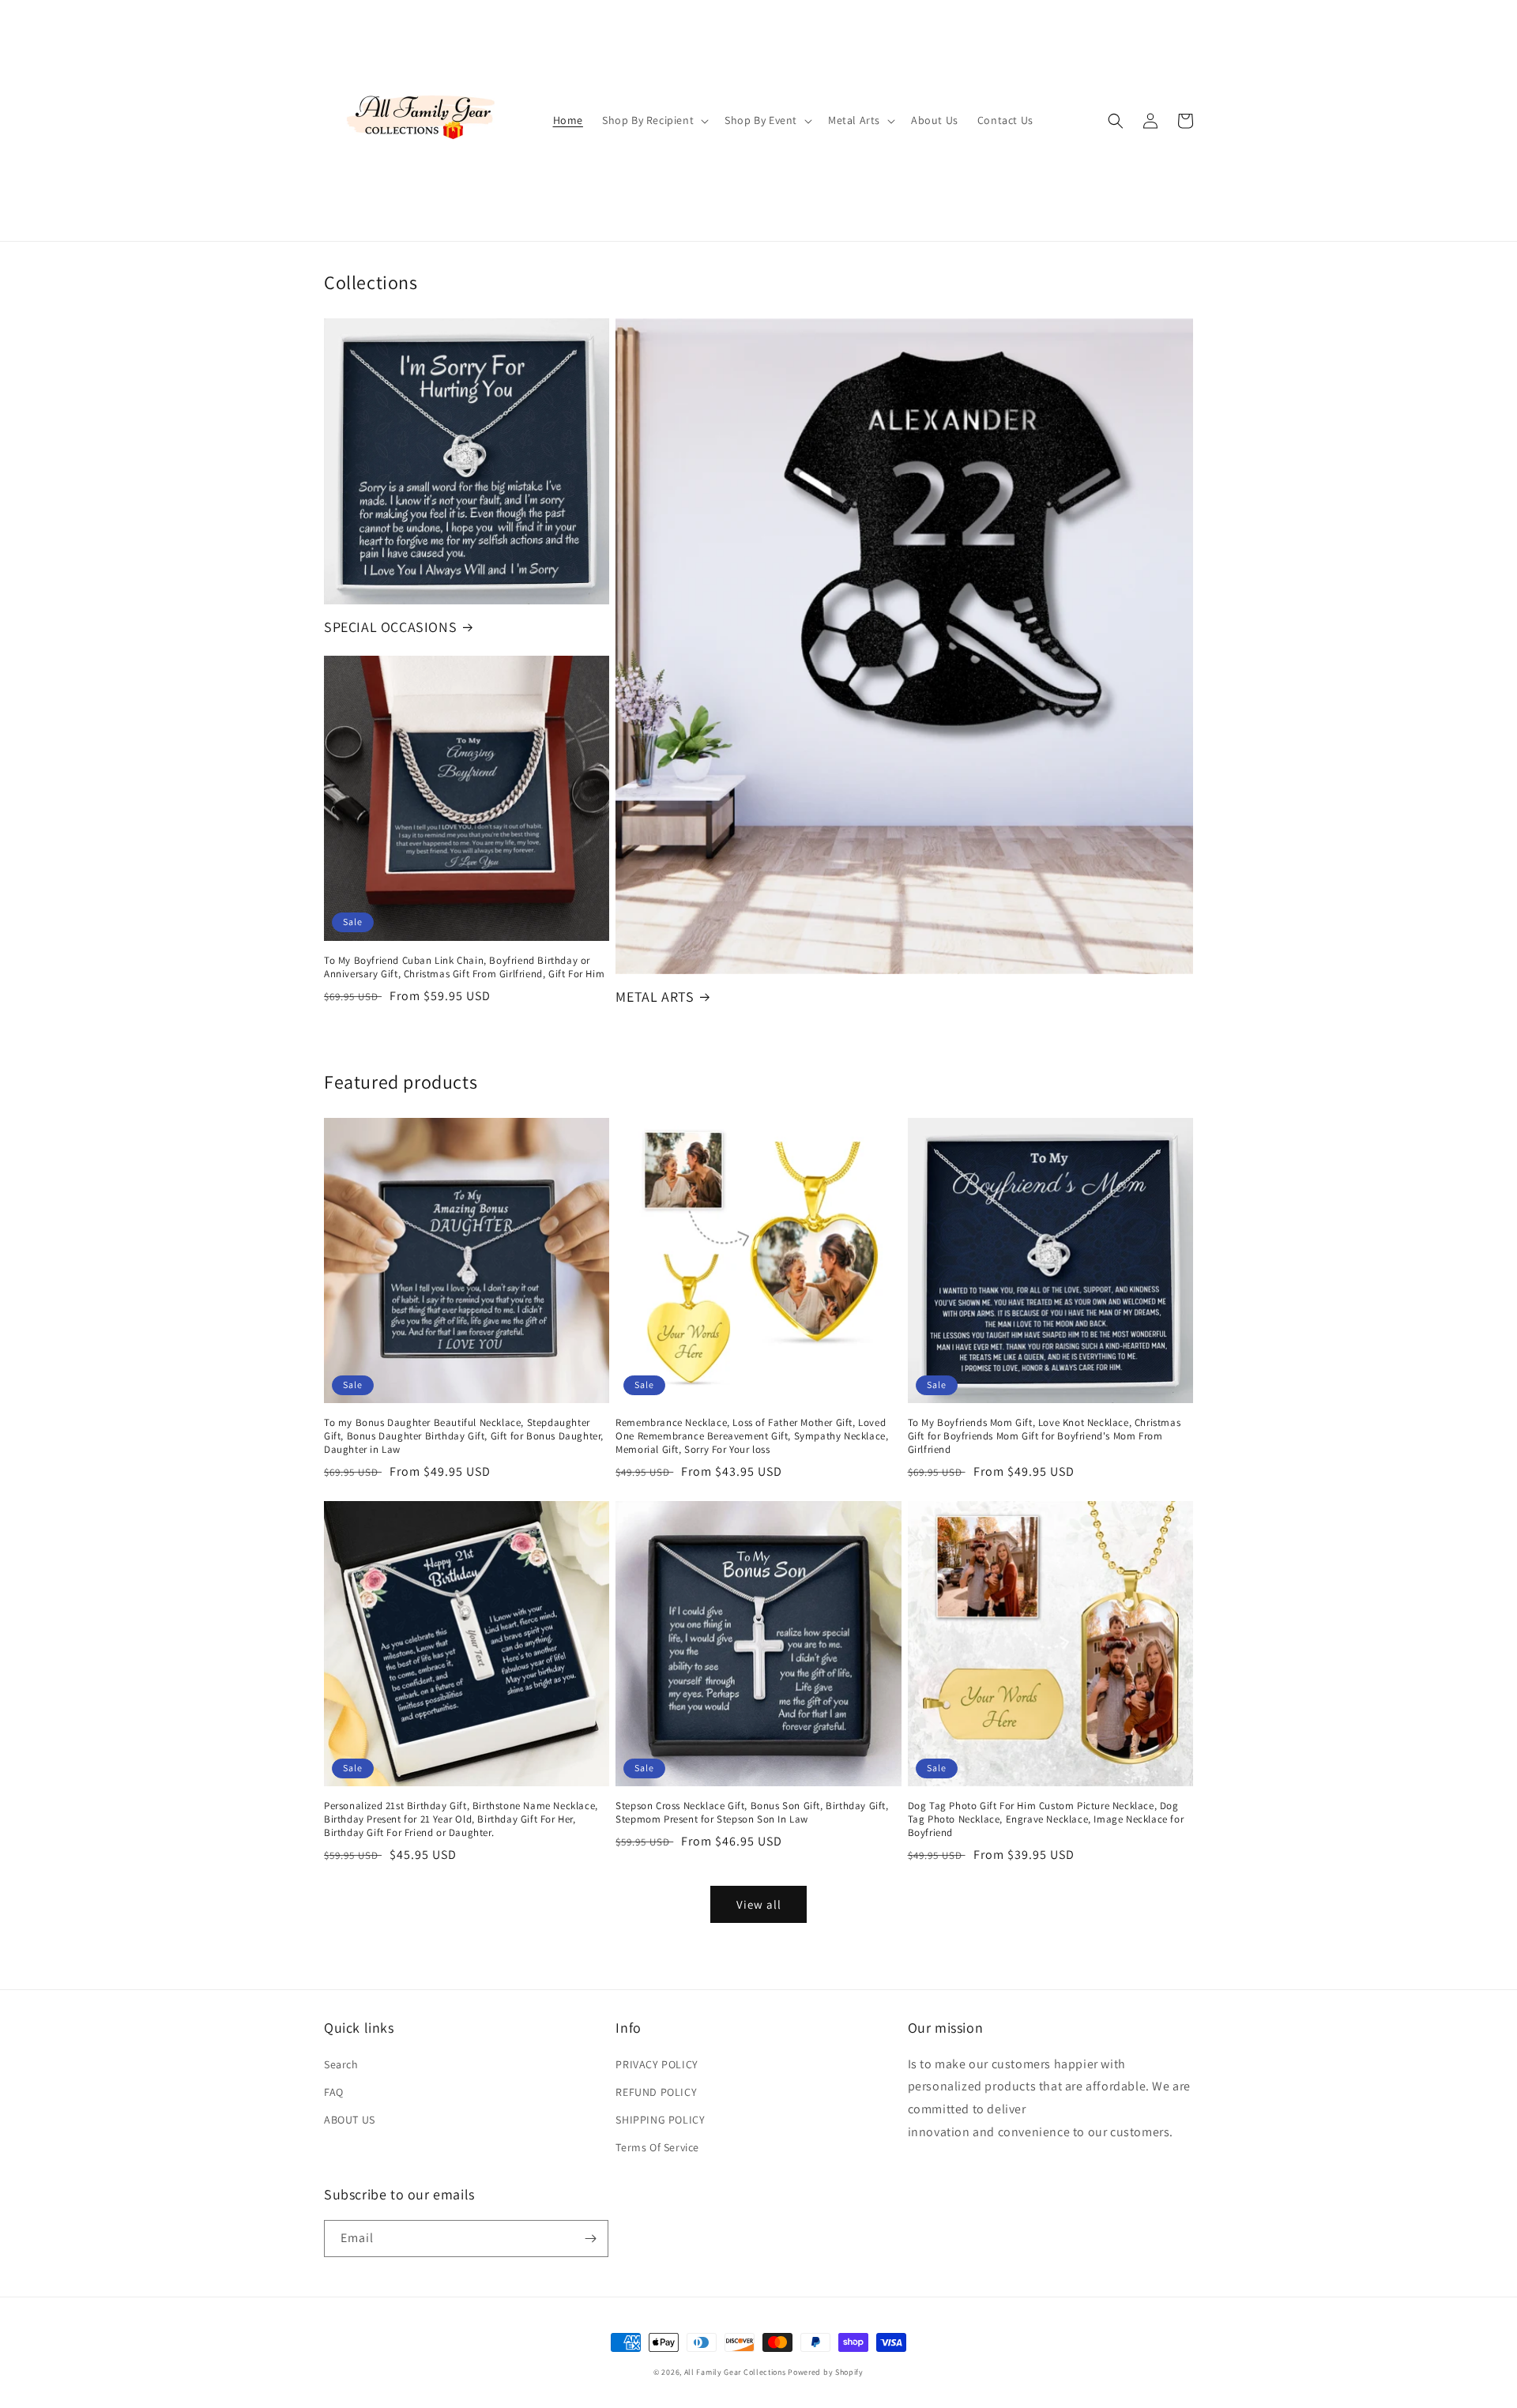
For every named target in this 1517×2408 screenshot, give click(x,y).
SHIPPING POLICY (660, 2120)
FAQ (334, 2092)
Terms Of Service (657, 2147)
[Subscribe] (590, 2239)
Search (341, 2064)
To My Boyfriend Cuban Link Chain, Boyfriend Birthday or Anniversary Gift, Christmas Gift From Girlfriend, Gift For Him (464, 967)
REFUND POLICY (656, 2092)
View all (759, 1904)
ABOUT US (350, 2120)
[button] (654, 120)
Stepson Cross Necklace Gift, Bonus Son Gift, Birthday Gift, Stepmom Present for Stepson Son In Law (752, 1813)
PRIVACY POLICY (657, 2064)
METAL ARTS (655, 997)
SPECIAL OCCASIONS (390, 627)
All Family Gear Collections (735, 2372)
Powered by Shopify (826, 2372)
